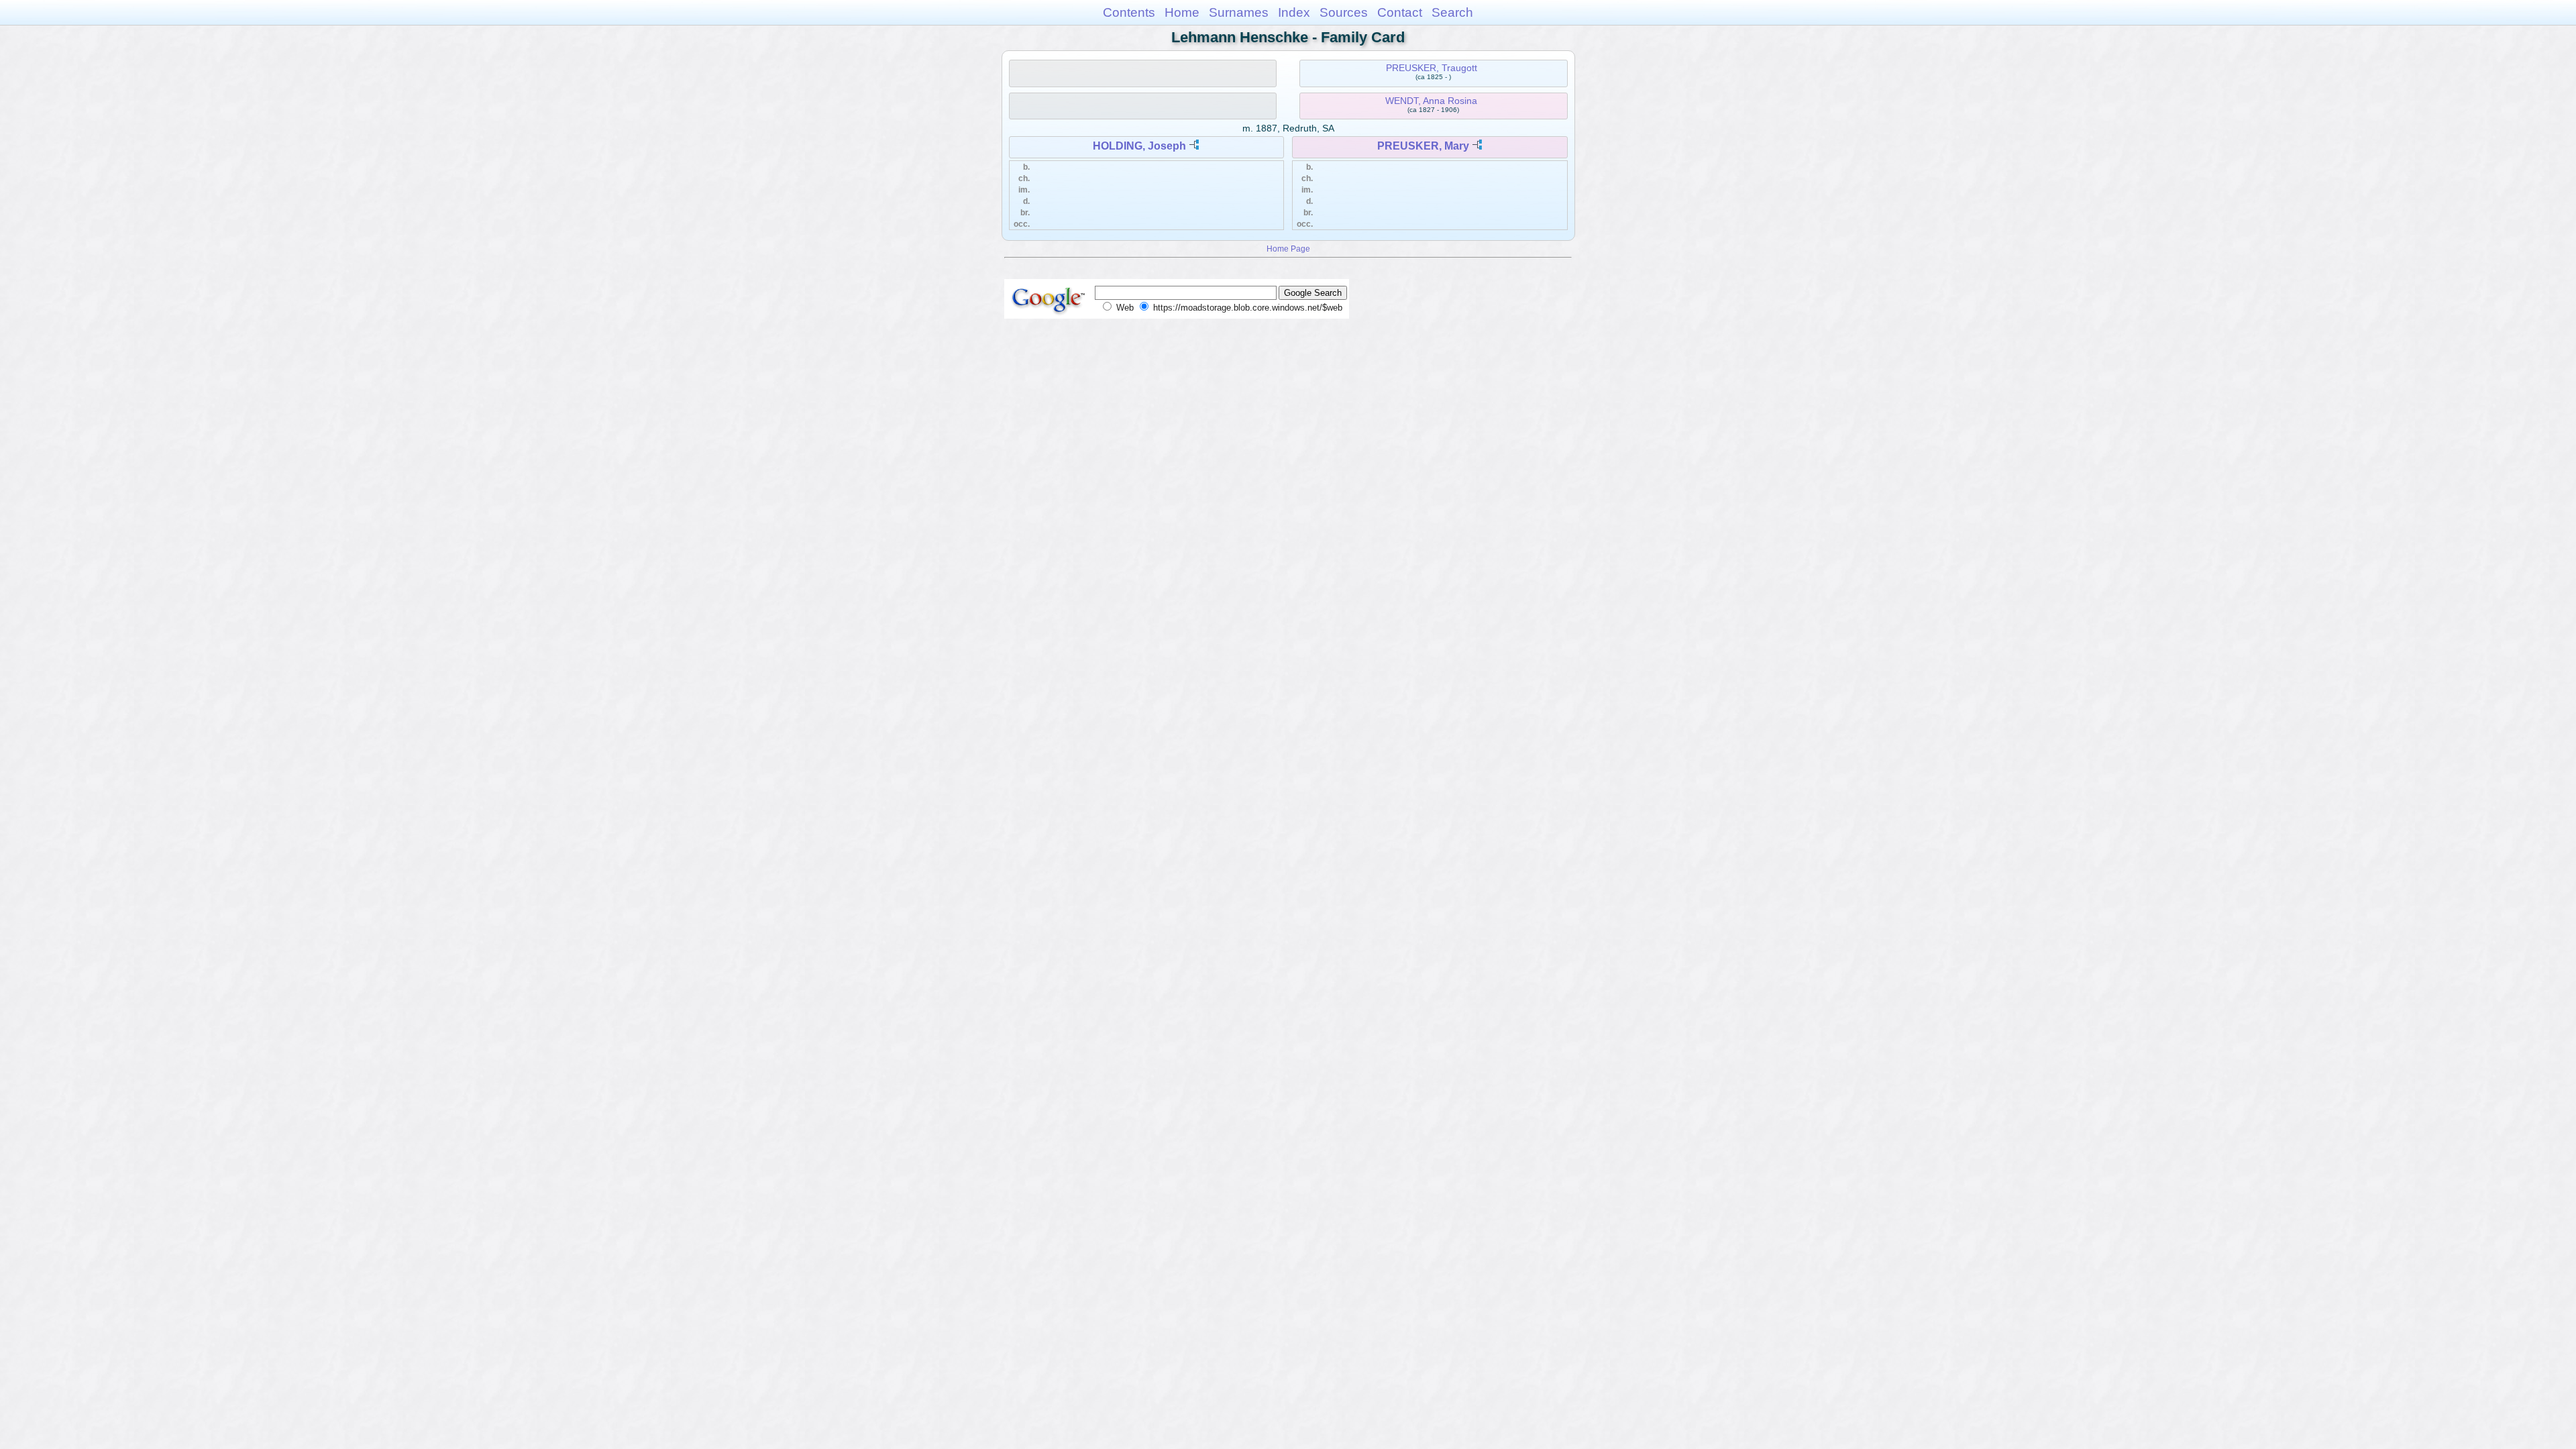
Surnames (1239, 12)
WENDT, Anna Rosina (1431, 101)
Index (1294, 12)
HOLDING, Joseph (1139, 146)
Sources (1344, 12)
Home (1182, 12)
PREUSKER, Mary (1423, 146)
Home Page (1288, 249)
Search (1452, 12)
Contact (1400, 12)
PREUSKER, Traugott (1432, 68)
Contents (1129, 12)
